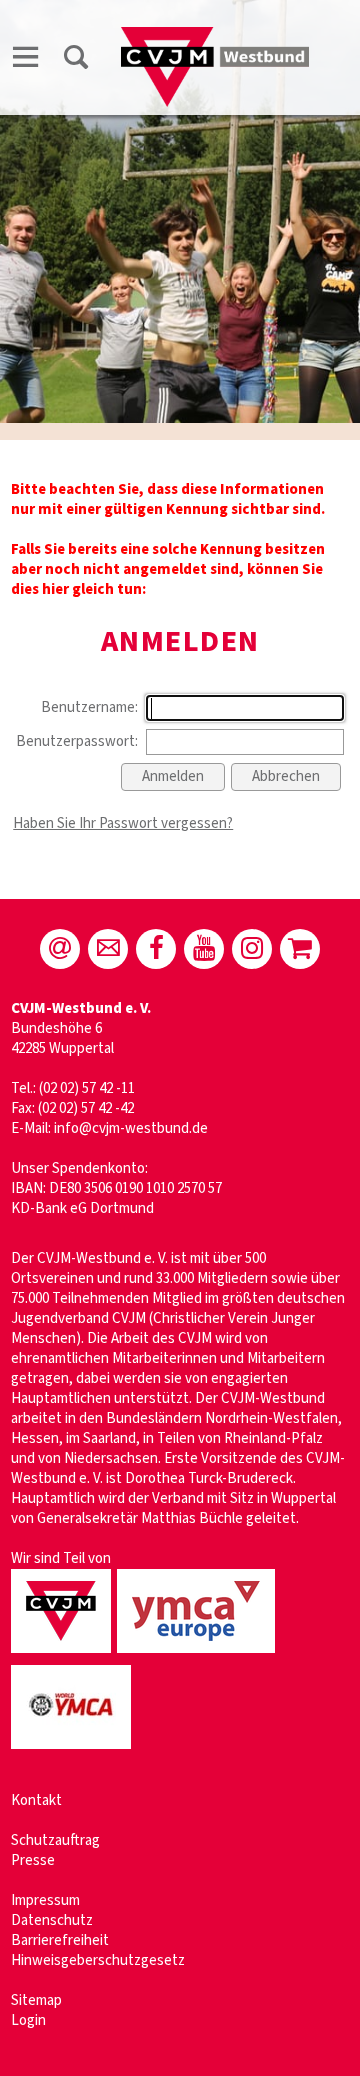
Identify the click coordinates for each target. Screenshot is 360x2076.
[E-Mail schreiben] (60, 949)
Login (28, 2020)
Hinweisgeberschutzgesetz (98, 1960)
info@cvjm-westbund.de (131, 1128)
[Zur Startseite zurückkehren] (215, 36)
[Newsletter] (108, 949)
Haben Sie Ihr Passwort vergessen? (123, 823)
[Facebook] (156, 949)
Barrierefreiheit (60, 1940)
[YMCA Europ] (199, 1654)
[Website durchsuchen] (76, 60)
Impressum (45, 1900)
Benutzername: (89, 707)
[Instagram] (252, 949)
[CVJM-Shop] (300, 949)
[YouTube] (204, 949)
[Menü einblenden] (26, 60)
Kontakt (36, 1800)
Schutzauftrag (55, 1840)
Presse (33, 1860)
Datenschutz (52, 1920)
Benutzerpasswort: (77, 741)
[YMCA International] (74, 1750)
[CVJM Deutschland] (64, 1654)
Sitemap (36, 2000)
